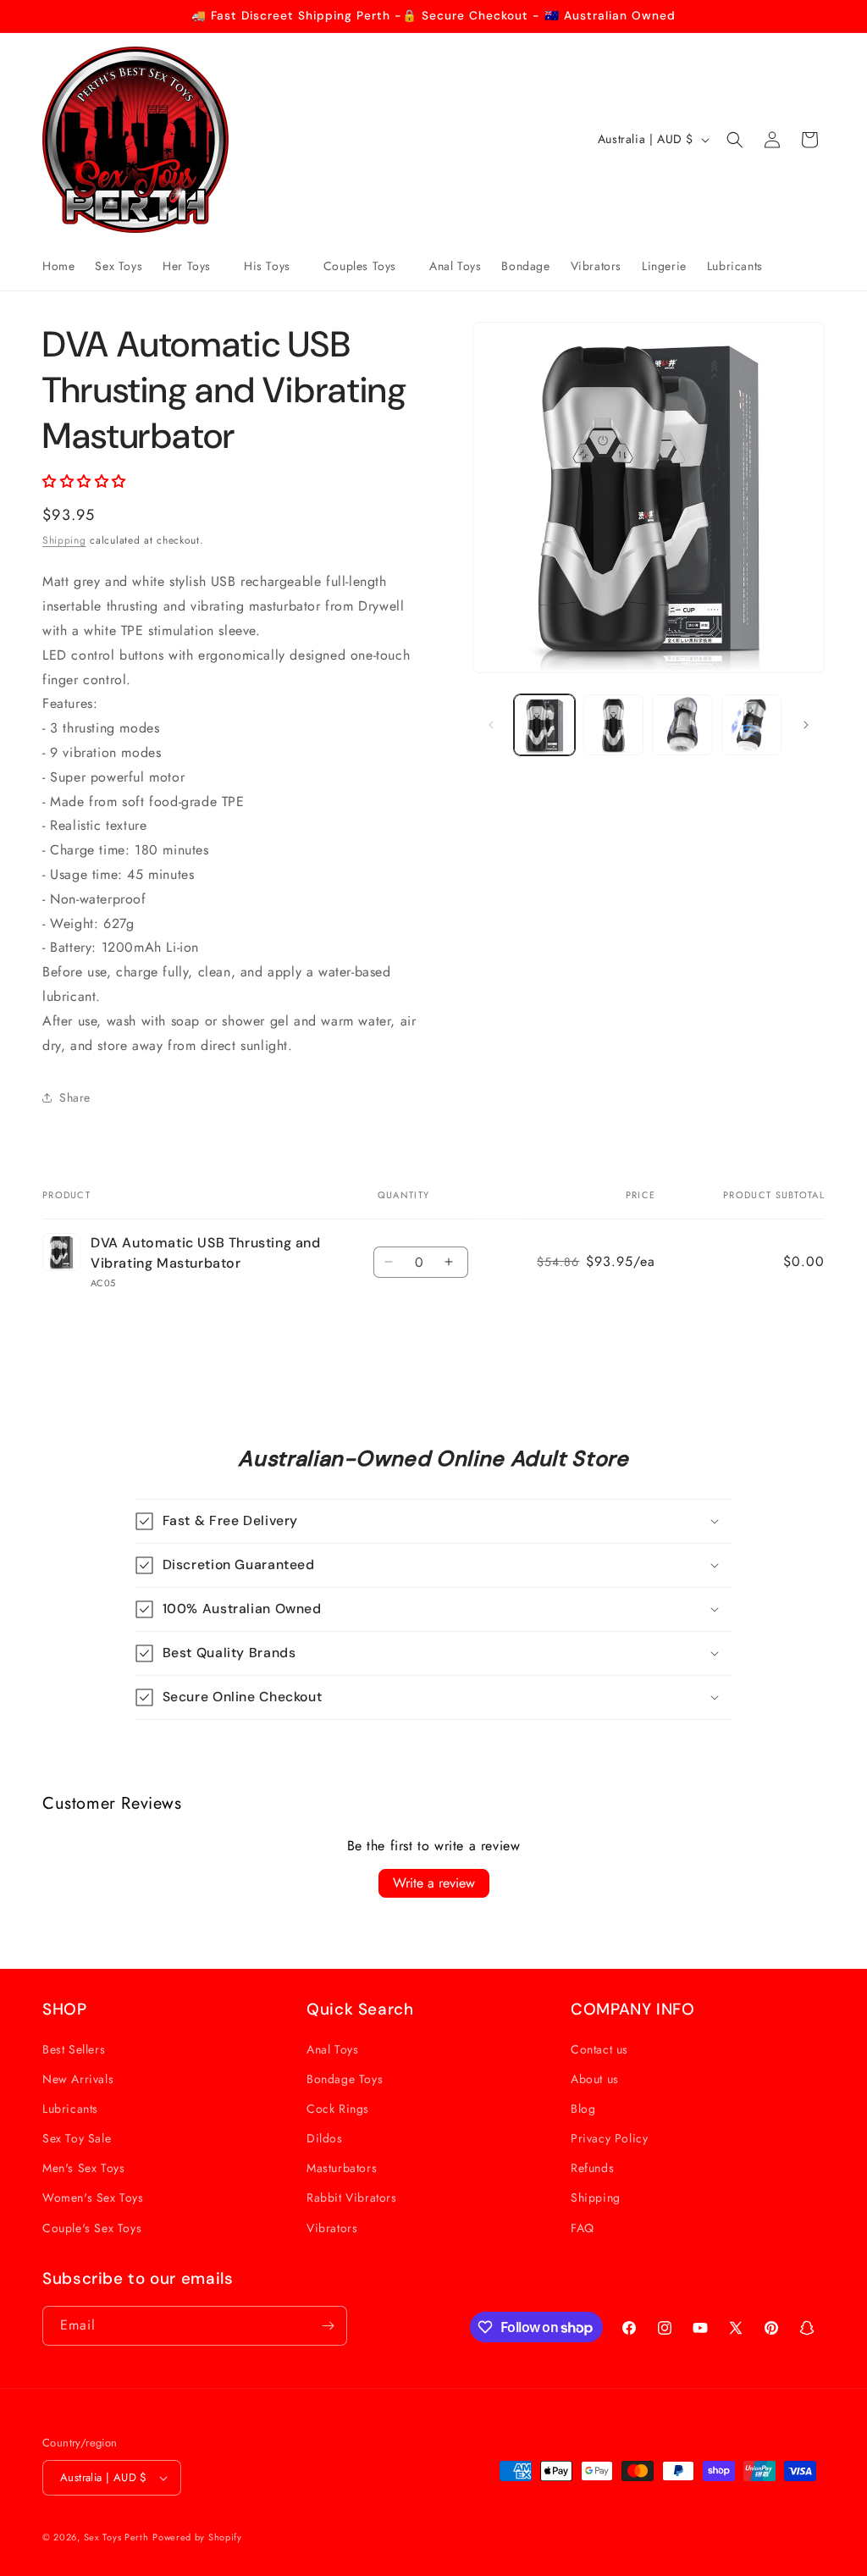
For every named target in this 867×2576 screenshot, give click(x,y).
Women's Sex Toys (93, 2197)
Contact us (599, 2049)
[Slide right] (806, 725)
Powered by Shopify (197, 2537)
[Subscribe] (328, 2326)
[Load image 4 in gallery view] (751, 724)
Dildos (325, 2138)
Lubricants (70, 2109)
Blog (583, 2109)
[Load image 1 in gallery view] (544, 724)
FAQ (583, 2228)
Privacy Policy (609, 2138)
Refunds (592, 2168)
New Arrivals (78, 2079)
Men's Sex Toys (83, 2168)
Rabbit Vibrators (352, 2197)
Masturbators (342, 2168)
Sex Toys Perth (116, 2537)
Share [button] (75, 1097)
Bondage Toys (345, 2079)
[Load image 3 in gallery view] (682, 724)
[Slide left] (491, 725)
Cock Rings (338, 2109)
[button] (193, 266)
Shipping (64, 540)
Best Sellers (74, 2049)
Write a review (434, 1883)
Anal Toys (332, 2049)
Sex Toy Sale (77, 2138)
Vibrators (332, 2228)
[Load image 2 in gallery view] (613, 724)
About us (595, 2079)
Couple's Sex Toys (92, 2228)
